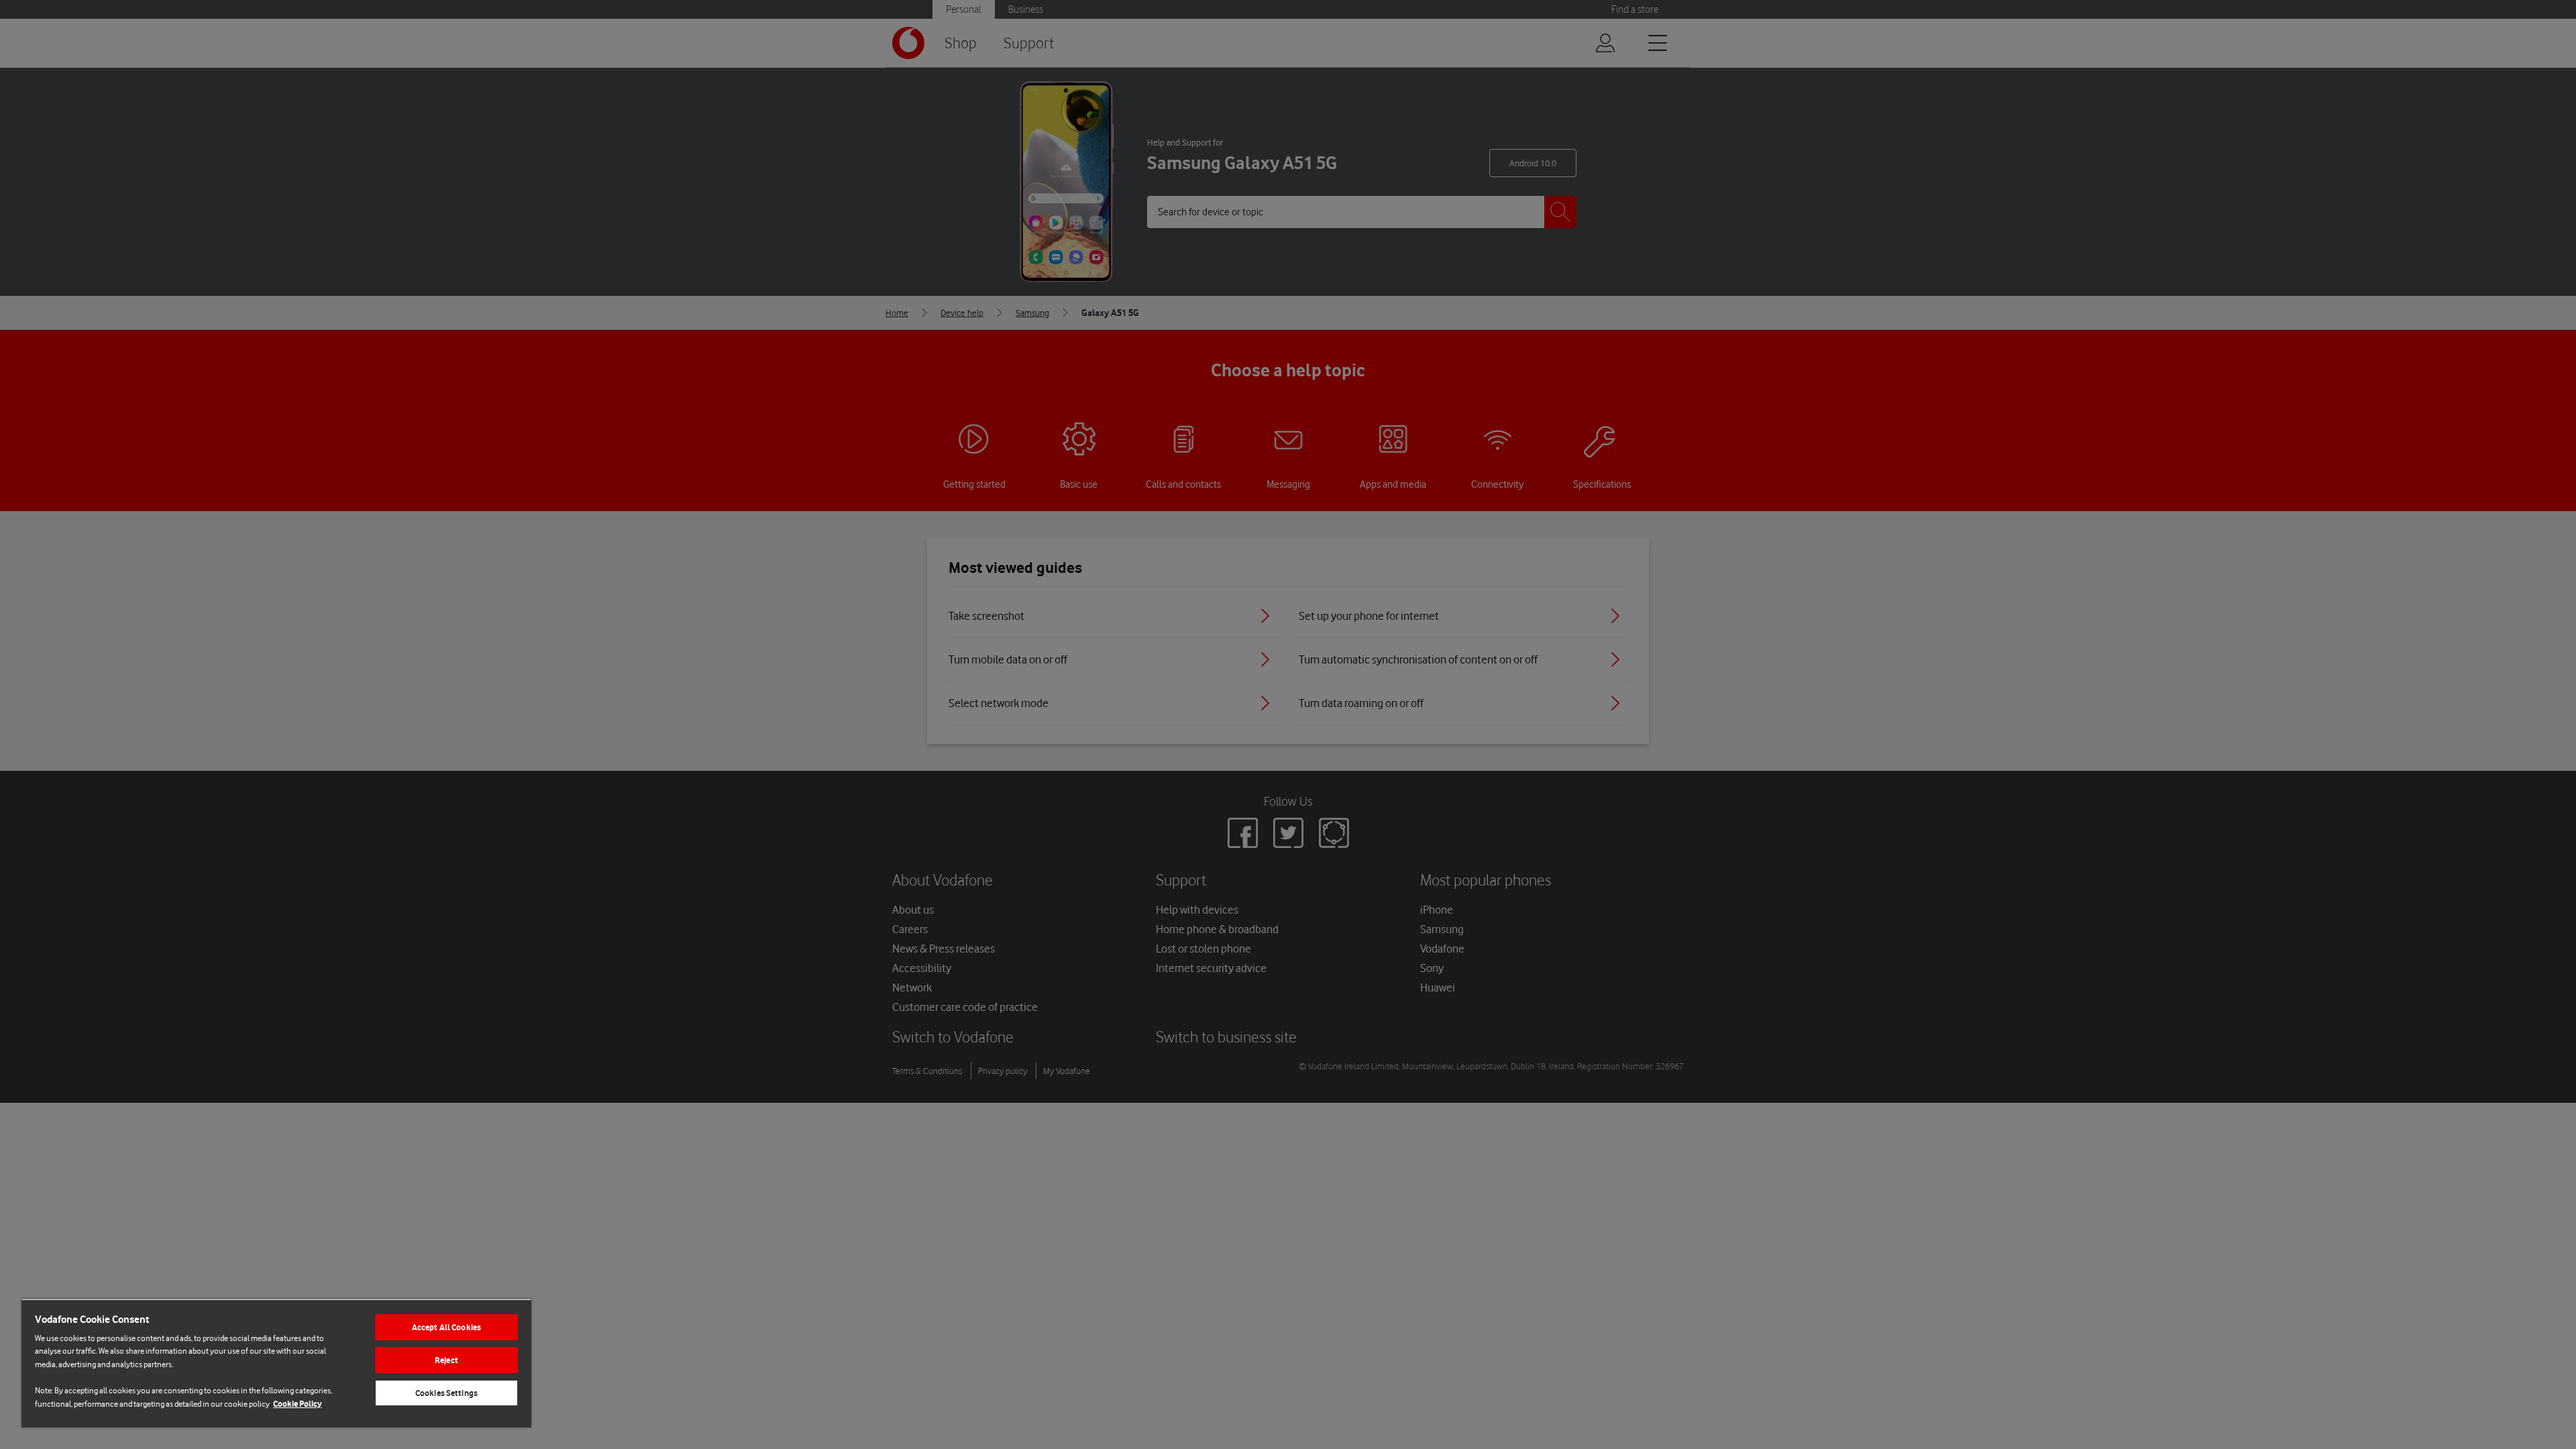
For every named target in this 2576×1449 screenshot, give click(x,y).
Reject (446, 1360)
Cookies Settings (446, 1393)
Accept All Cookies (446, 1327)
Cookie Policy (298, 1404)
